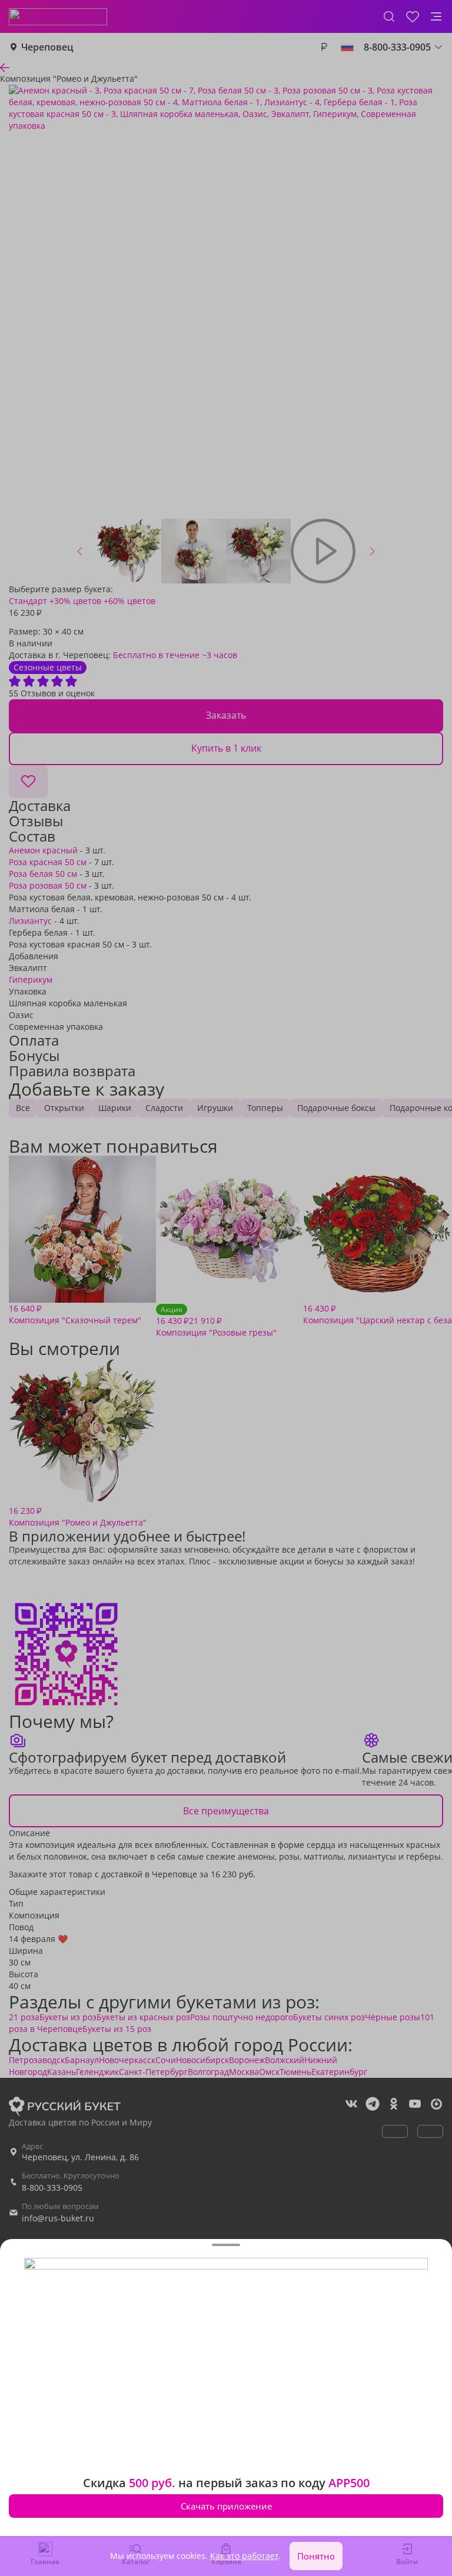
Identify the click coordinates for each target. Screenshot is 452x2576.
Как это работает (244, 2556)
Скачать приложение (226, 2506)
